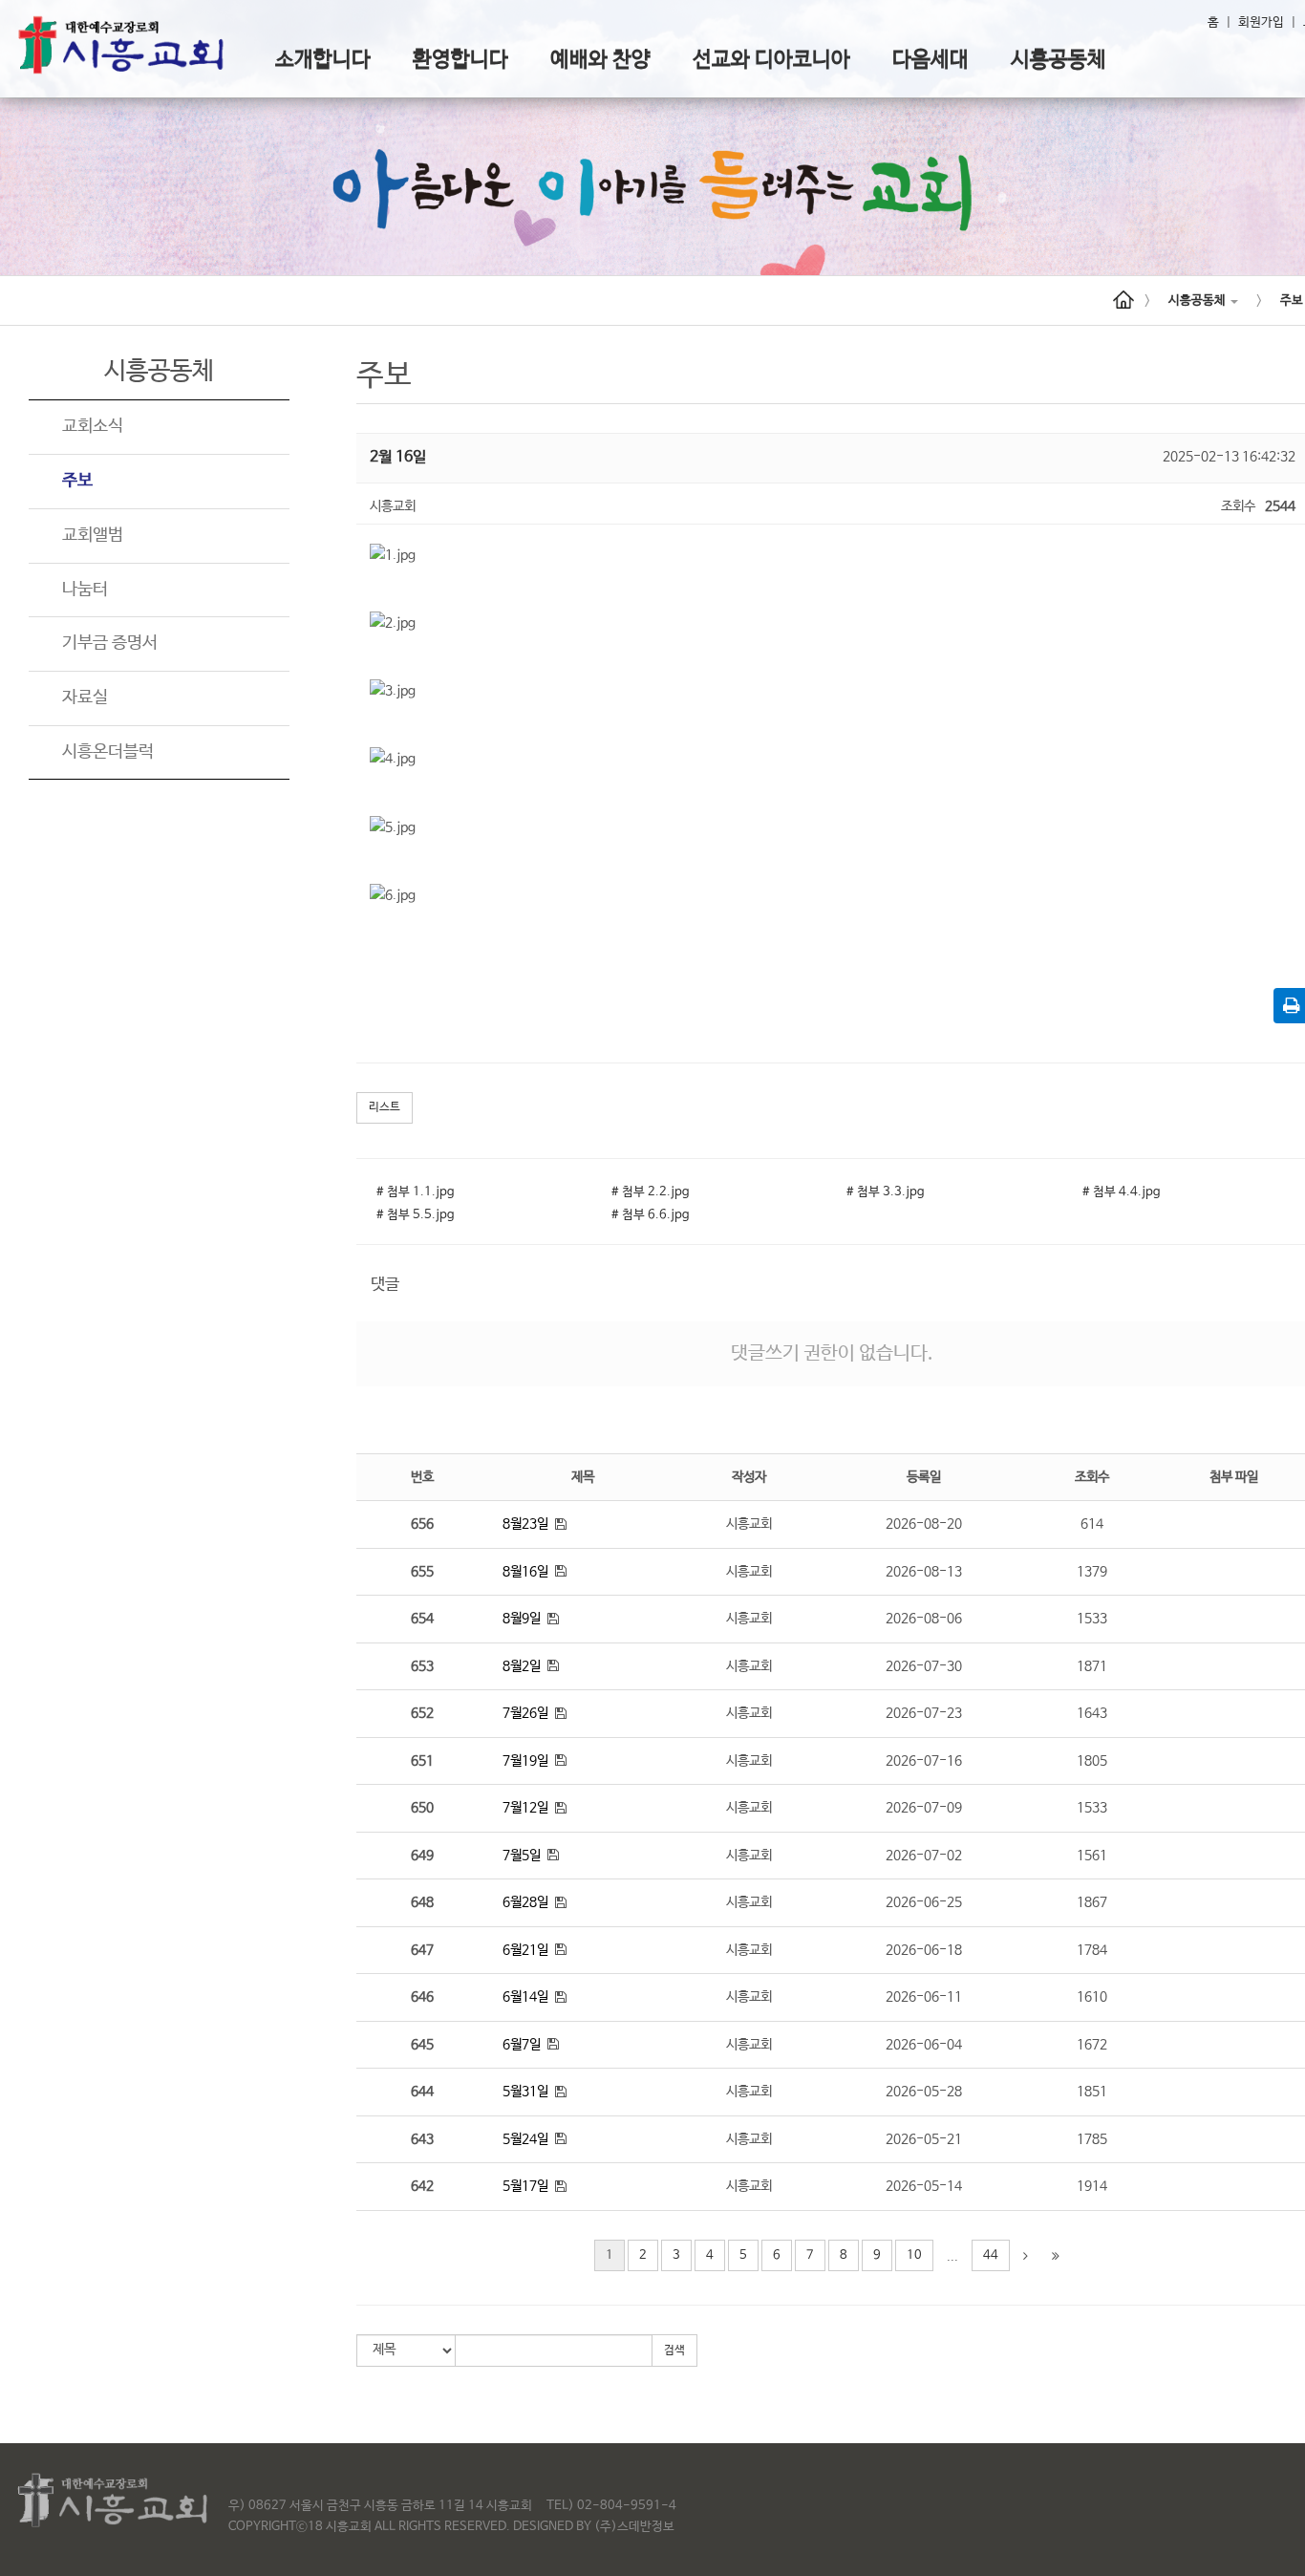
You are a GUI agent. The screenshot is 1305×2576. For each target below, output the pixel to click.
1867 (1092, 1902)
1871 (1092, 1666)
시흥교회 (749, 1524)
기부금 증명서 (110, 643)
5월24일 (525, 2139)
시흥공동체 (1059, 60)
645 (422, 2045)
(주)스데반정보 (634, 2527)
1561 (1092, 1856)
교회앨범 (93, 535)
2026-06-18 (924, 1950)
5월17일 (525, 2186)
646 (422, 1997)
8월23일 (525, 1524)
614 (1092, 1524)
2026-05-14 (924, 2186)
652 (422, 1713)
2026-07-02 (924, 1856)
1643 (1092, 1713)
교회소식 (93, 426)
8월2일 (522, 1666)
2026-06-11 (924, 1997)
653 (422, 1666)
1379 (1092, 1572)
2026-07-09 (924, 1808)
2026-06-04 (924, 2045)
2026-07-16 (924, 1761)
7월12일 (525, 1808)
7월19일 (525, 1761)
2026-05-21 (924, 2139)
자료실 (85, 698)
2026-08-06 (924, 1619)
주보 (77, 481)
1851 (1092, 2092)
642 (422, 2186)
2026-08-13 (924, 1572)
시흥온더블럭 (108, 752)
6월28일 (525, 1902)
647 (422, 1950)
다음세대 (931, 60)
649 (422, 1856)
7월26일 (525, 1713)
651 (422, 1761)
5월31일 (525, 2092)
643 (422, 2139)
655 (422, 1572)
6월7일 (522, 2045)
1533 (1092, 1619)
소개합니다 (323, 60)
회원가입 (1261, 22)
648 (422, 1902)
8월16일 (525, 1572)
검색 (674, 2351)
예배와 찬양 (600, 60)
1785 (1092, 2139)
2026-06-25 (924, 1902)
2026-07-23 (924, 1713)
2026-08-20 (924, 1524)
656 (422, 1524)
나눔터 (85, 590)
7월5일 (522, 1856)
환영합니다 (460, 60)
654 (422, 1619)
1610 (1092, 1997)
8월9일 (522, 1619)
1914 (1092, 2186)
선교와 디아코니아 (771, 60)
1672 (1092, 2045)
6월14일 (525, 1997)
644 (422, 2092)
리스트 (385, 1107)
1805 (1092, 1761)
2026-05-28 (924, 2092)
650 (422, 1808)
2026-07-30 (924, 1666)
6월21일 (525, 1950)
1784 (1092, 1950)
